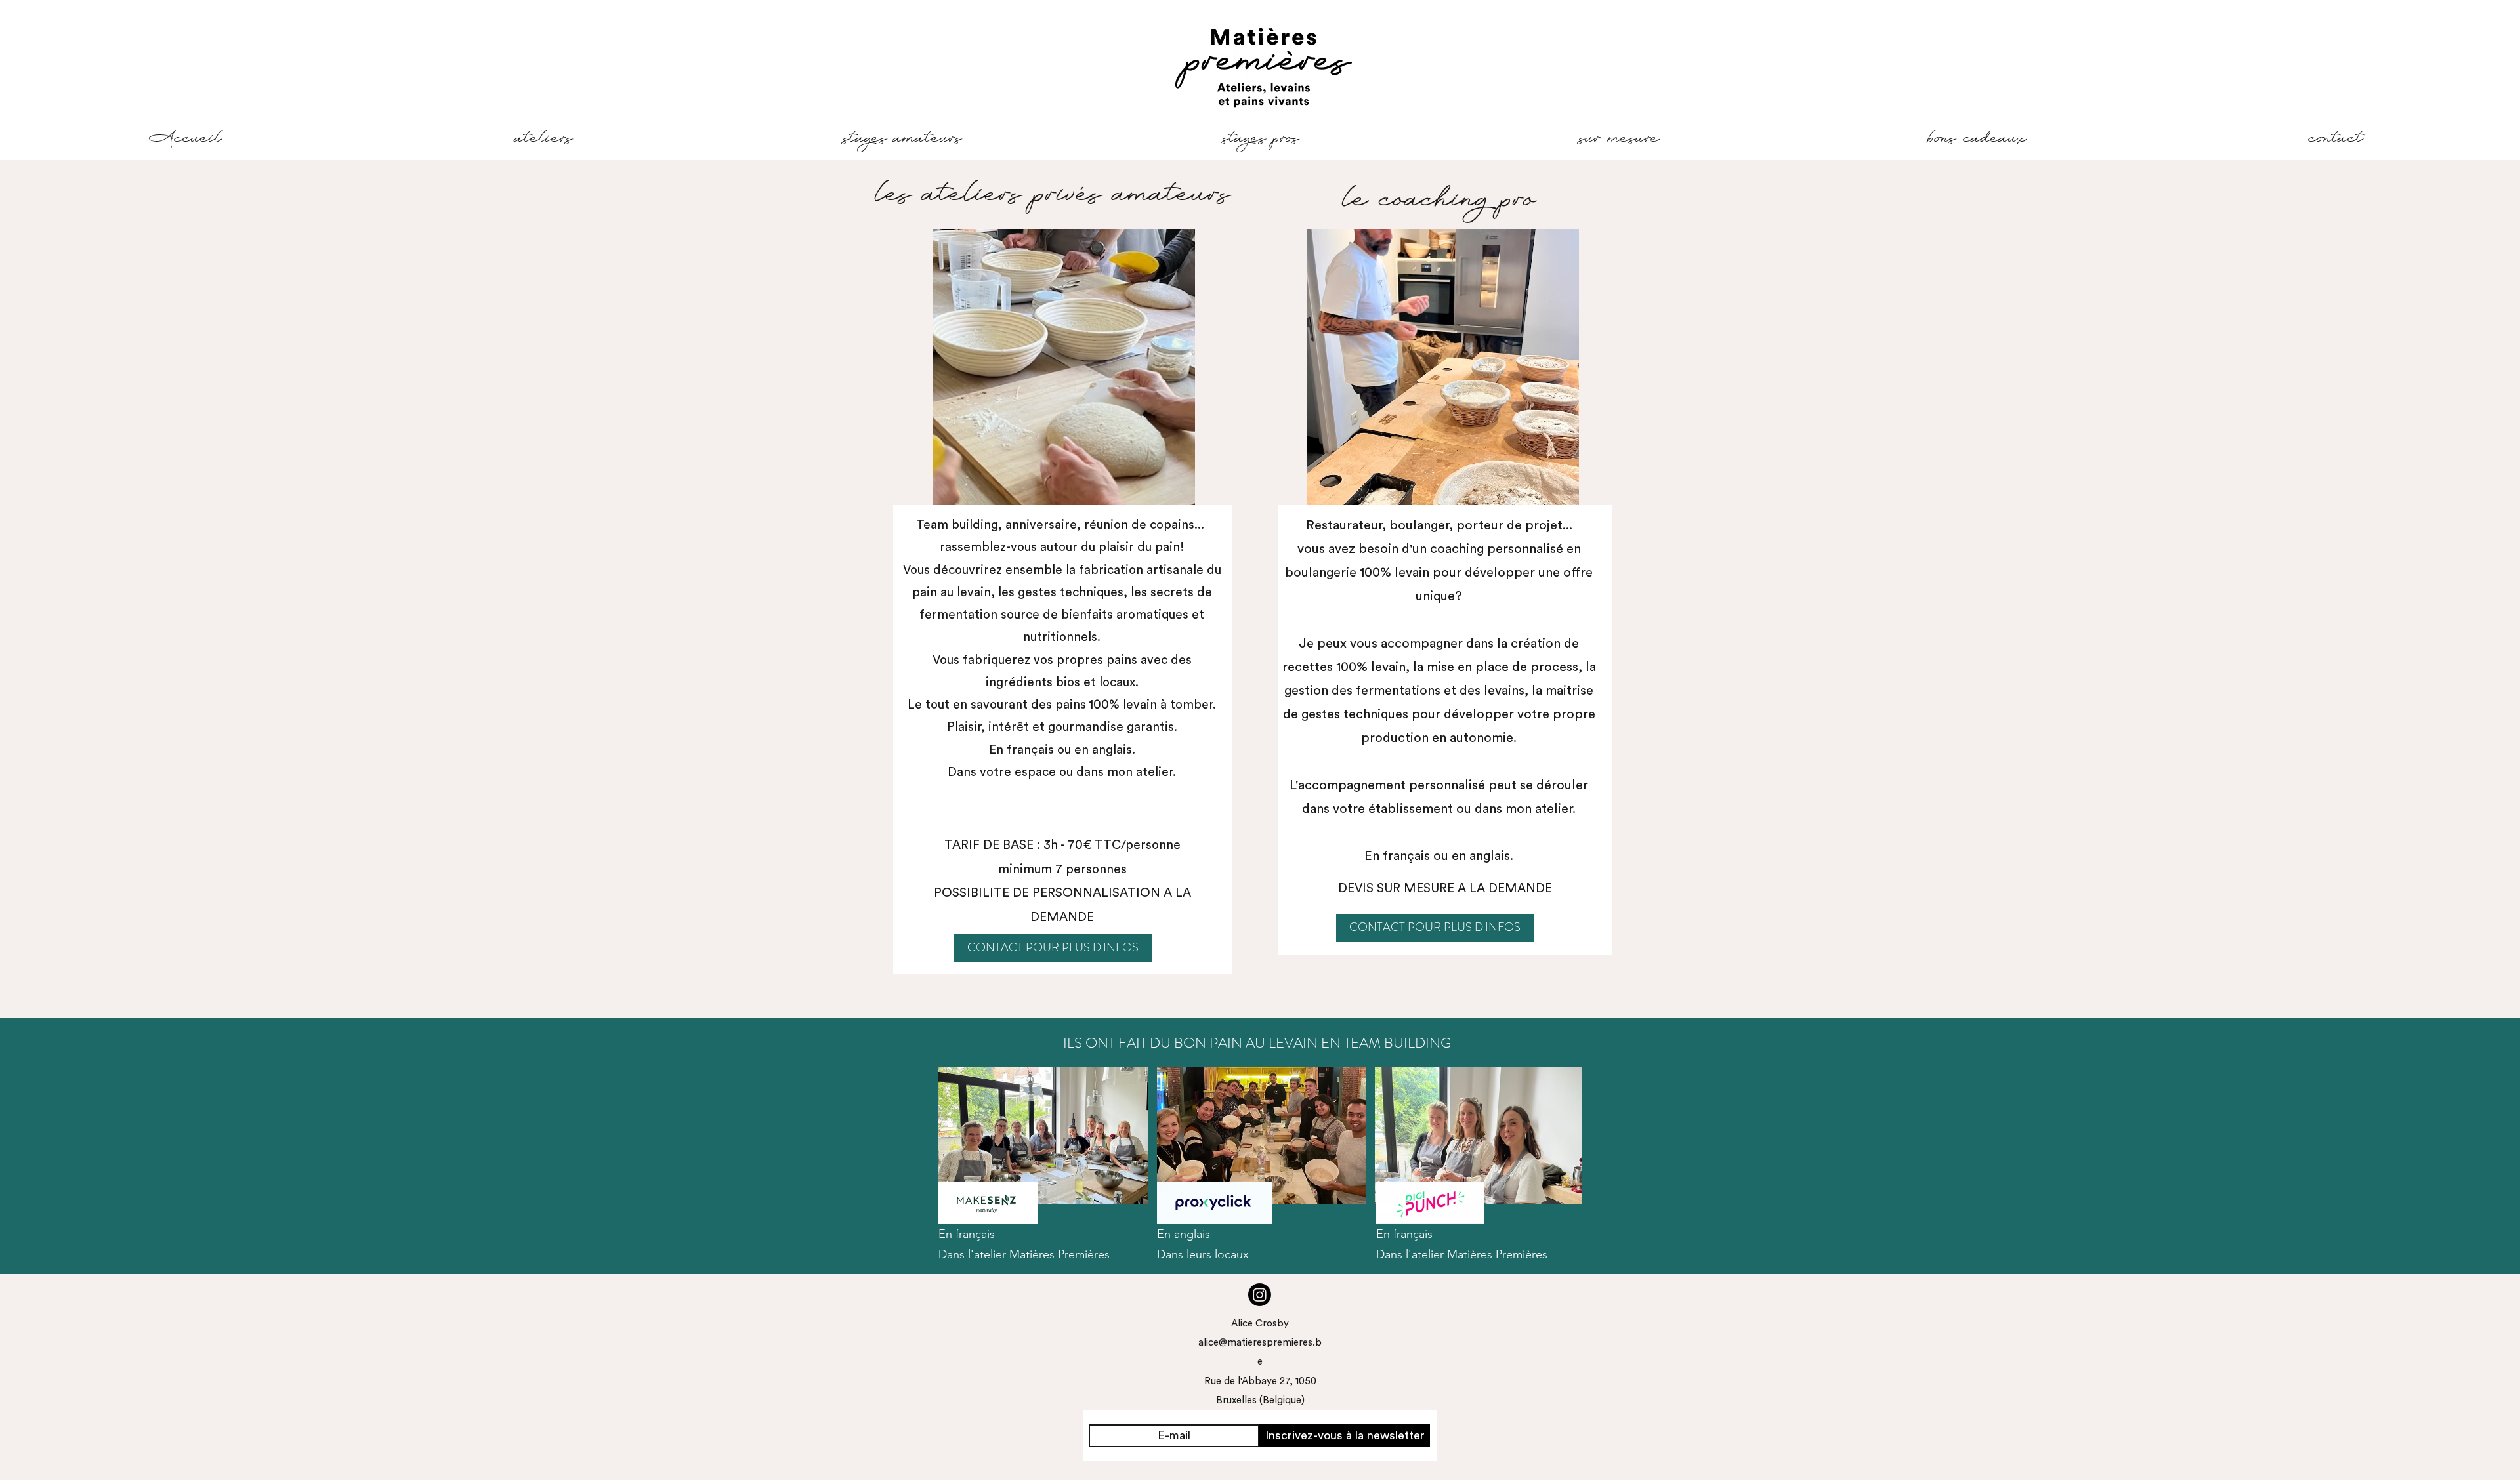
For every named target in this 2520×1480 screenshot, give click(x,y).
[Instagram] (1260, 1295)
